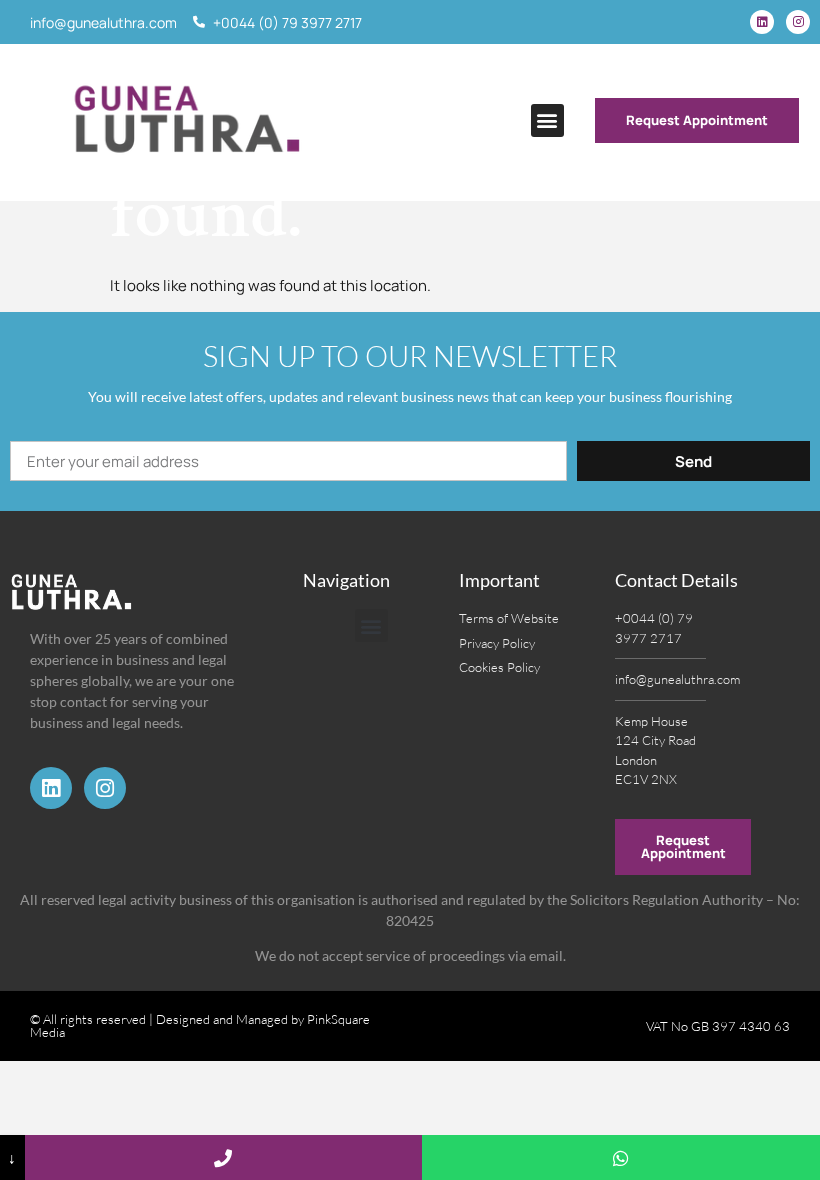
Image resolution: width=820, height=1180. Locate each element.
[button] (547, 120)
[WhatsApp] (621, 1157)
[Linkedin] (762, 22)
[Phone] (224, 1157)
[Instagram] (798, 22)
